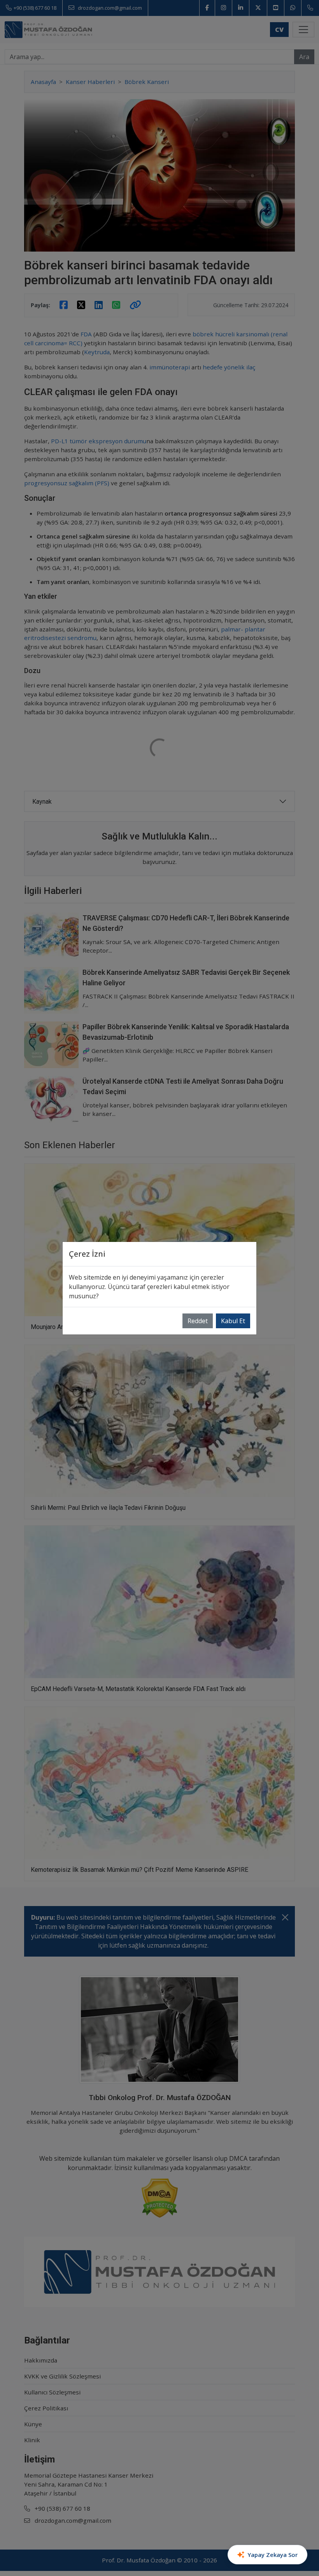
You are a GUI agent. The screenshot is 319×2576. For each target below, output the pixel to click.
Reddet (198, 1321)
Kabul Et (233, 1321)
